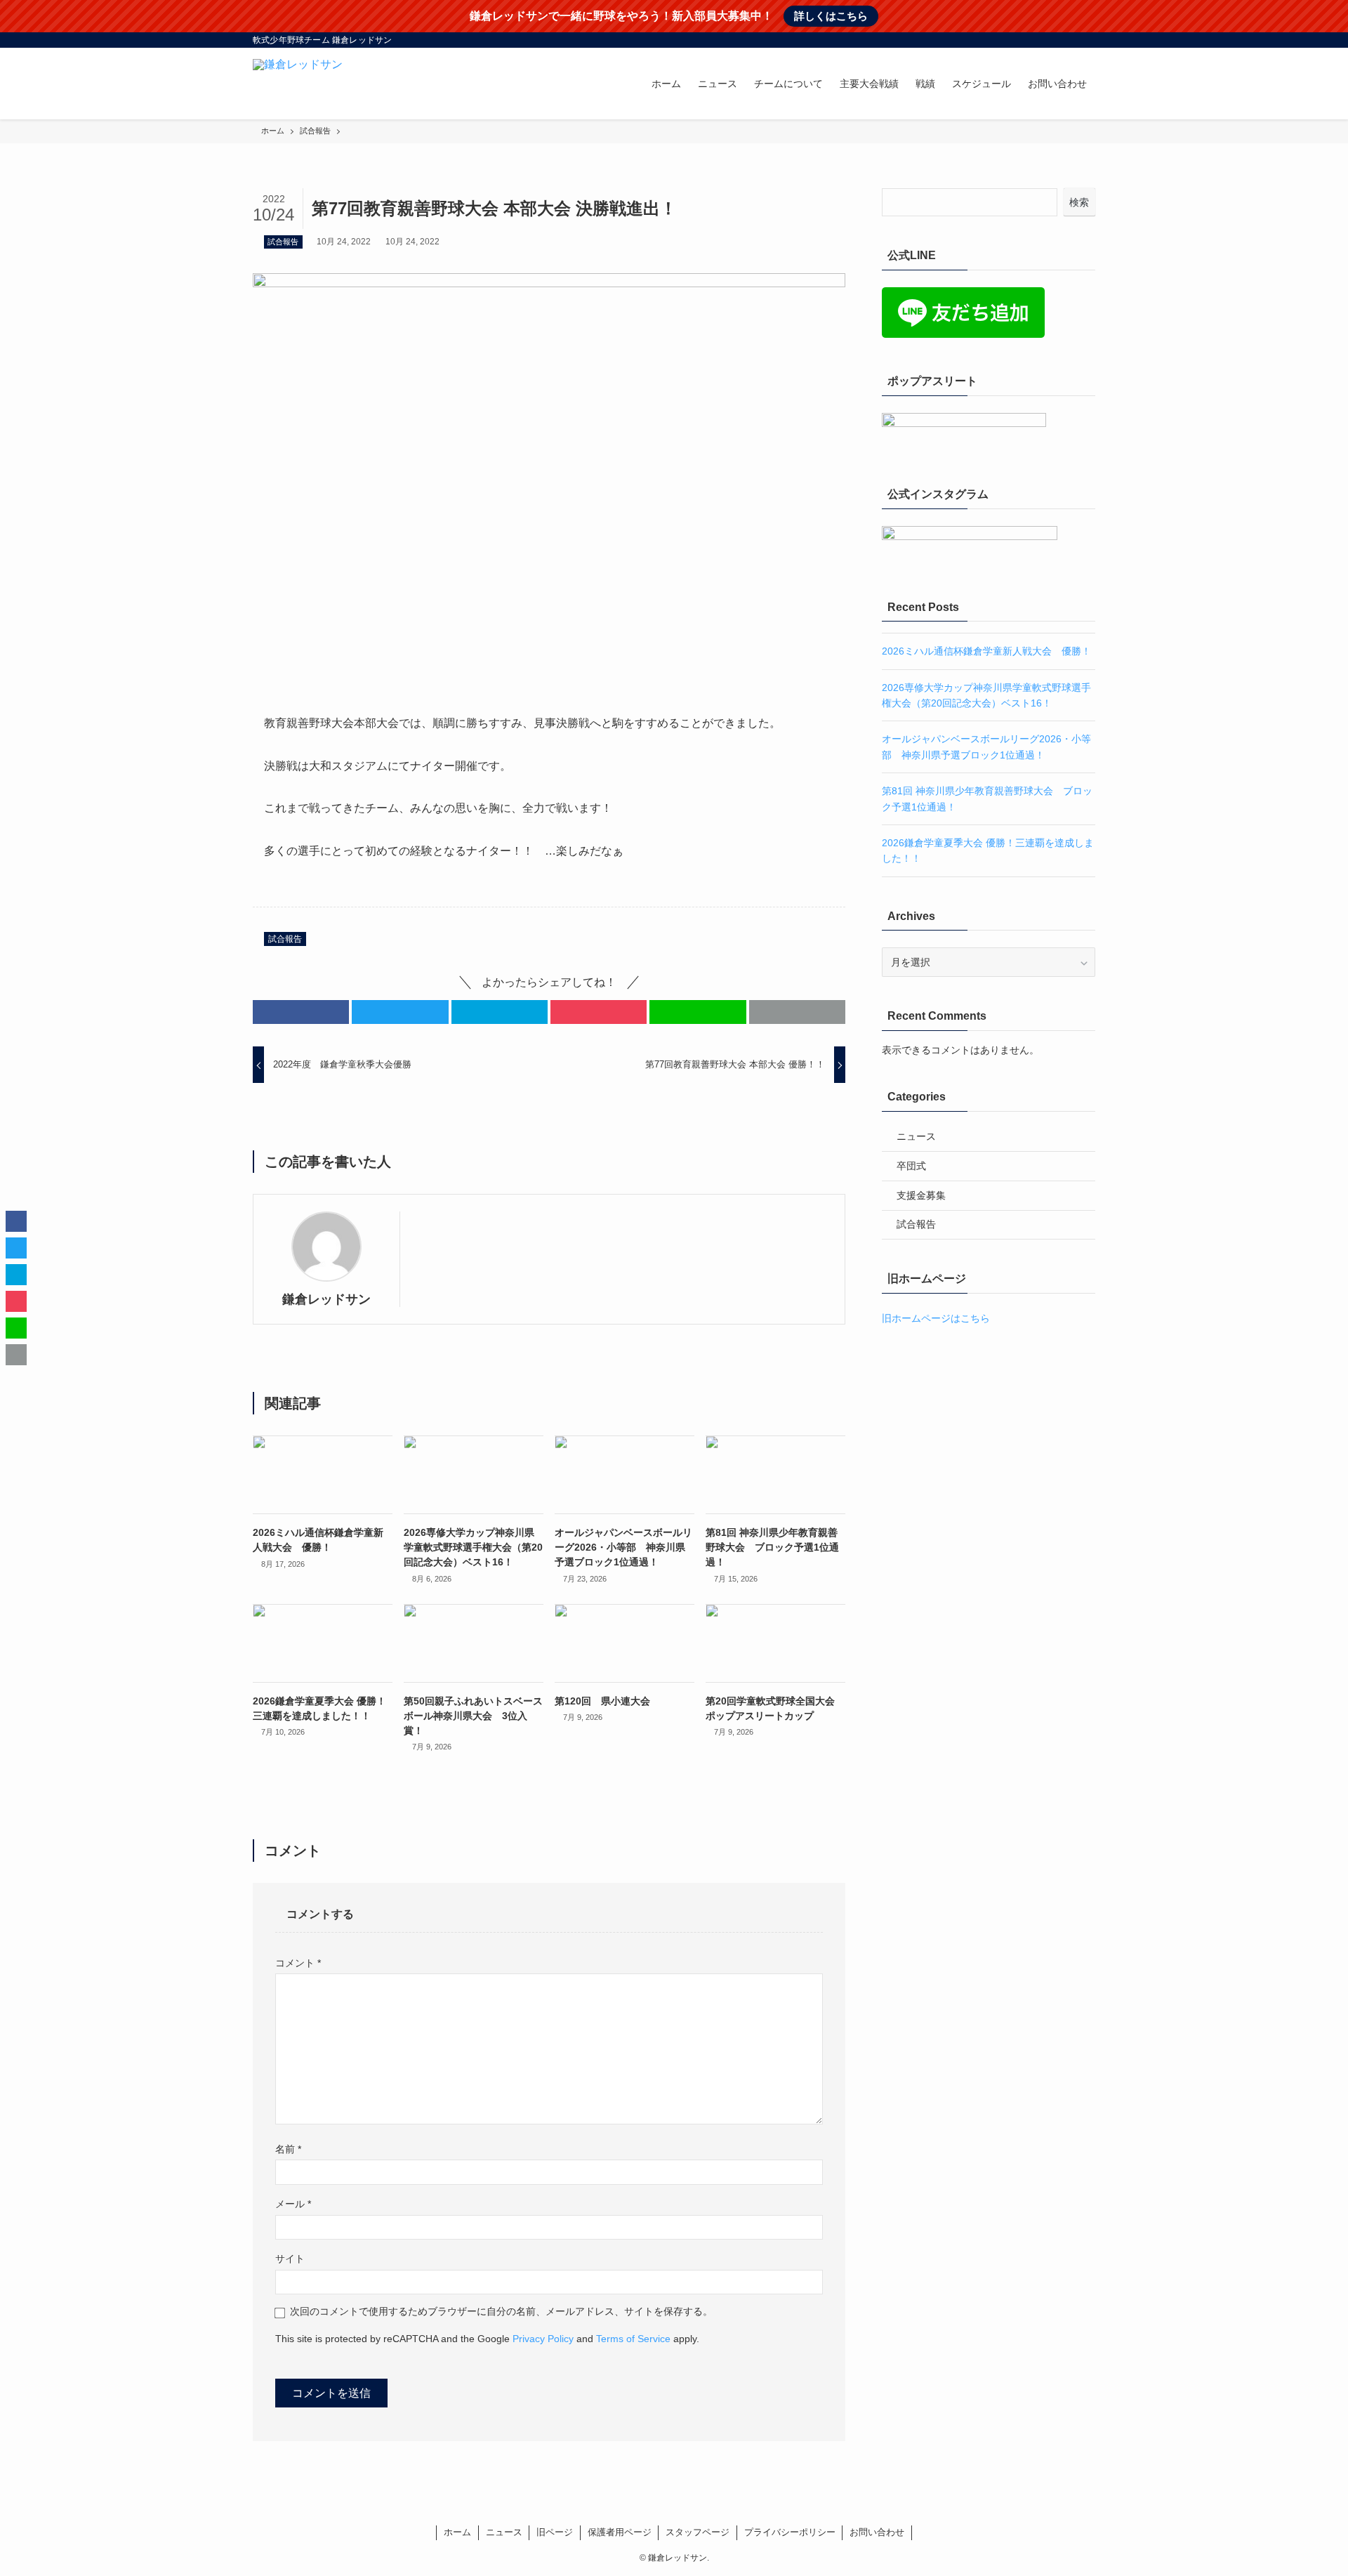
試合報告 (283, 242)
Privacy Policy (543, 2339)
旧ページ (555, 2532)
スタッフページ (698, 2532)
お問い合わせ (877, 2532)
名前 (288, 2149)
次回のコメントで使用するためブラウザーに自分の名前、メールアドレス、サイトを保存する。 (501, 2311)
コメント (298, 1963)
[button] (301, 1012)
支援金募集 (921, 1195)
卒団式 (911, 1166)
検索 (1079, 202)
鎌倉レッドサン (326, 1299)
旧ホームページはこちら (936, 1318)
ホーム (457, 2532)
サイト (290, 2259)
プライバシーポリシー (790, 2532)
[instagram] (1031, 40)
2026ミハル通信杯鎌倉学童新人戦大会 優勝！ (986, 651)
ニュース (916, 1136)
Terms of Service (633, 2339)
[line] (1050, 40)
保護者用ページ (620, 2532)
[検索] (1086, 40)
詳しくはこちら (831, 16)
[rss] (1068, 40)
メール (293, 2204)
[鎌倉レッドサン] (298, 84)
